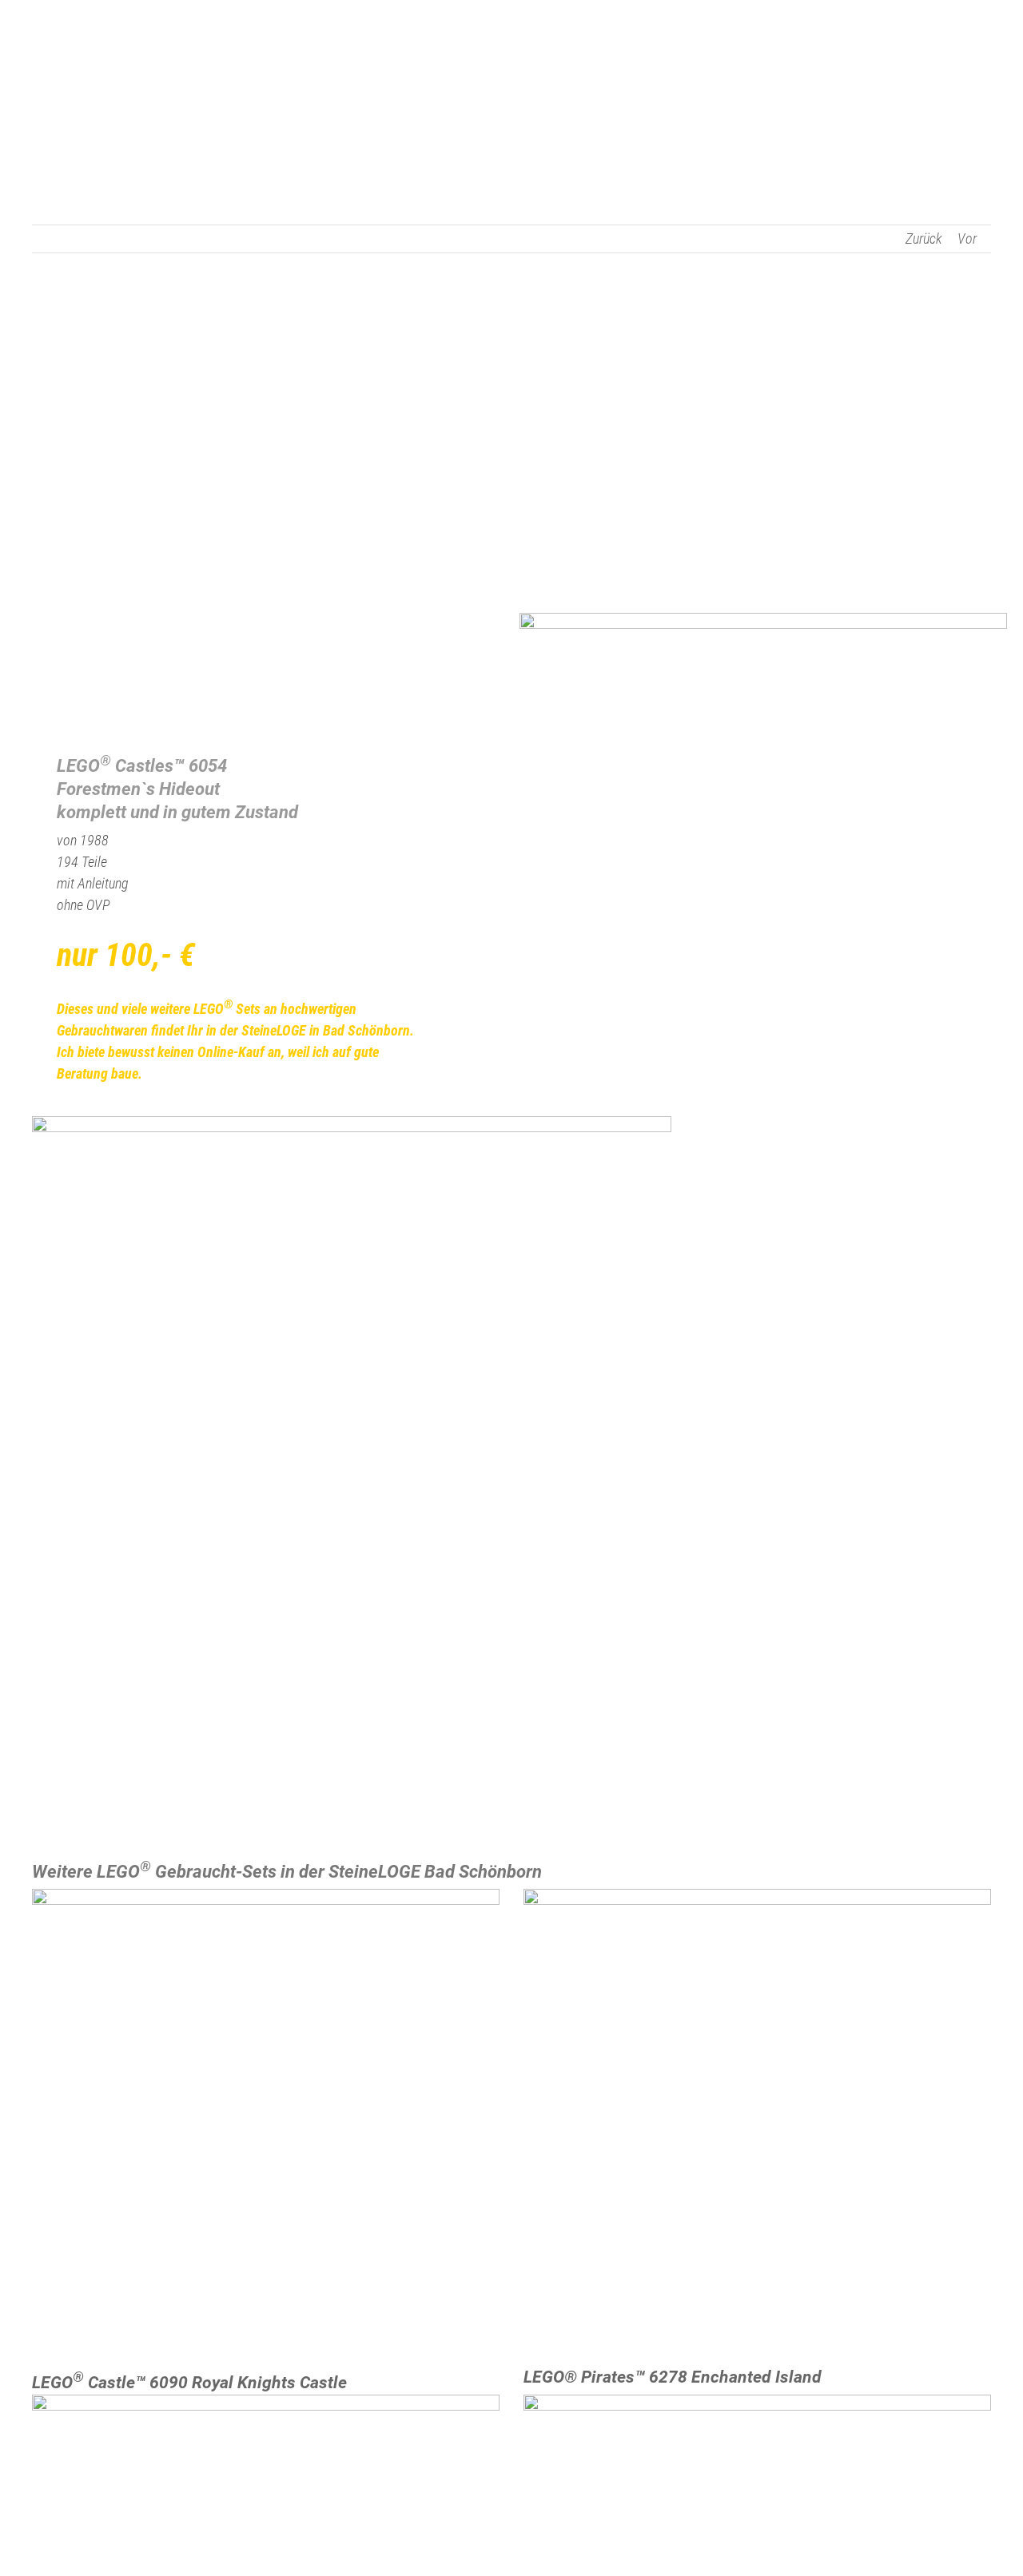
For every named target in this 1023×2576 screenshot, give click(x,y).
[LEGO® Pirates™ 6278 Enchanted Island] (757, 2123)
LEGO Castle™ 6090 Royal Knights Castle (189, 2383)
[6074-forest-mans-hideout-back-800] (352, 1123)
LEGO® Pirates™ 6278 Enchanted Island (673, 2377)
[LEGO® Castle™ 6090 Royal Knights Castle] (266, 2123)
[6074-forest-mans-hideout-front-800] (763, 620)
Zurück (924, 239)
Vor (967, 239)
